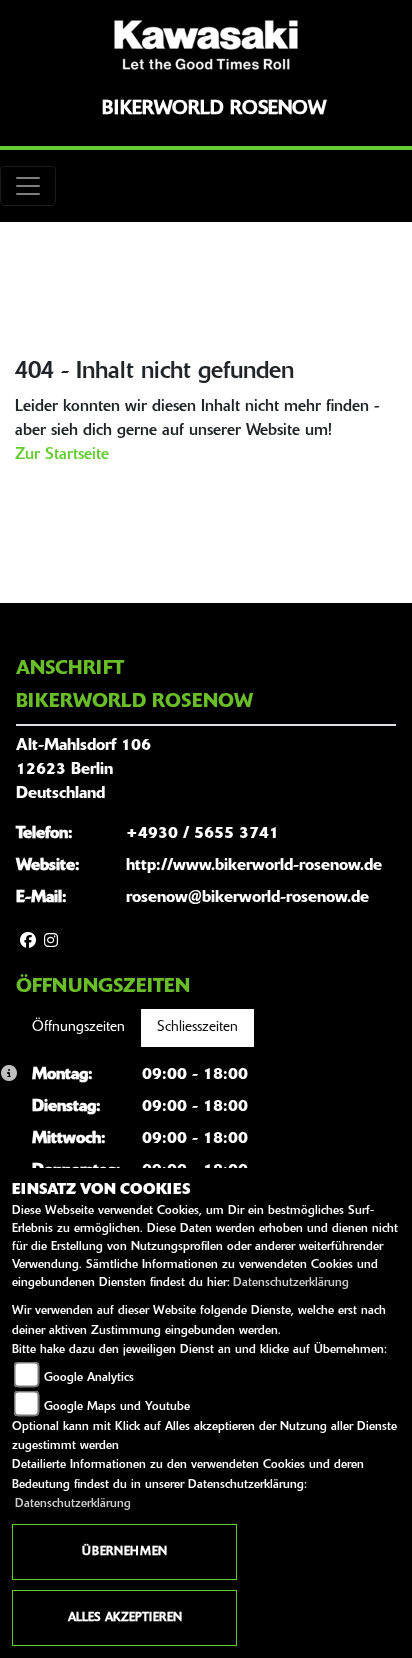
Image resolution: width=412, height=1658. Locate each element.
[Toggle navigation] (28, 186)
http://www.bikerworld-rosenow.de (254, 866)
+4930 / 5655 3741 (202, 834)
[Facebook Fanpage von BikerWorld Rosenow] (28, 942)
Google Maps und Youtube (117, 1407)
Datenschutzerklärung (291, 1283)
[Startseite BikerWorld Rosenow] (206, 45)
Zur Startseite (62, 455)
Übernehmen (124, 1552)
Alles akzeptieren (125, 1618)
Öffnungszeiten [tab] (78, 1027)
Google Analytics (89, 1378)
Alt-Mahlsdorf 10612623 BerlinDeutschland (83, 770)
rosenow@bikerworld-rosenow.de (247, 898)
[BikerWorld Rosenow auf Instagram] (51, 942)
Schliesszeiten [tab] (197, 1027)
